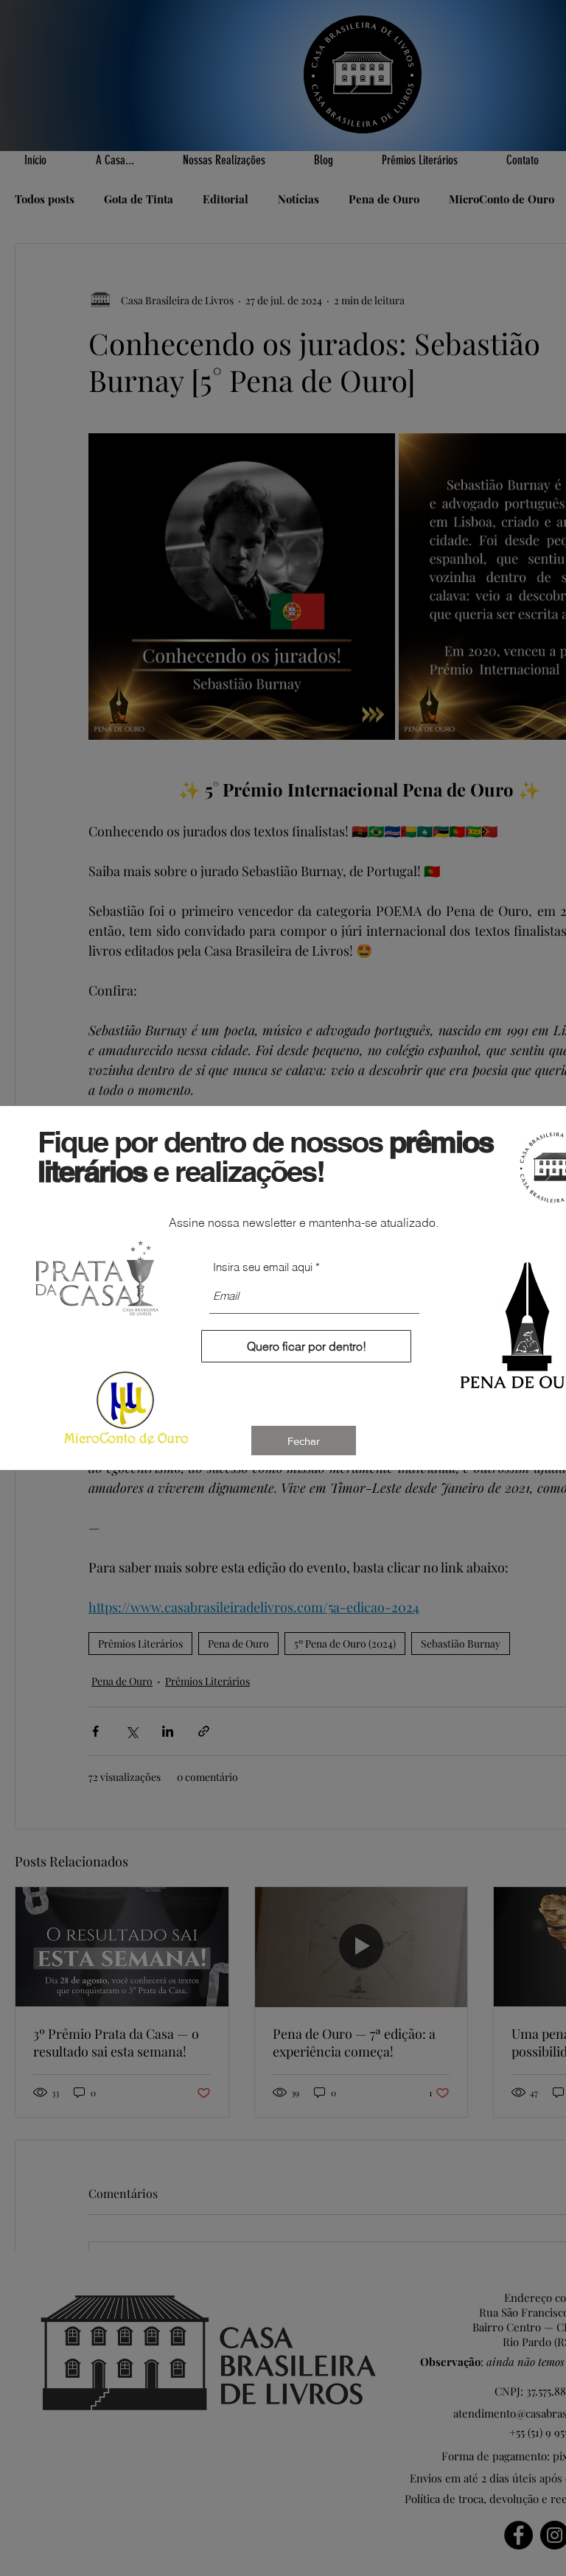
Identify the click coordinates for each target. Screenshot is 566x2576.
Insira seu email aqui (263, 1267)
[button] (304, 1441)
